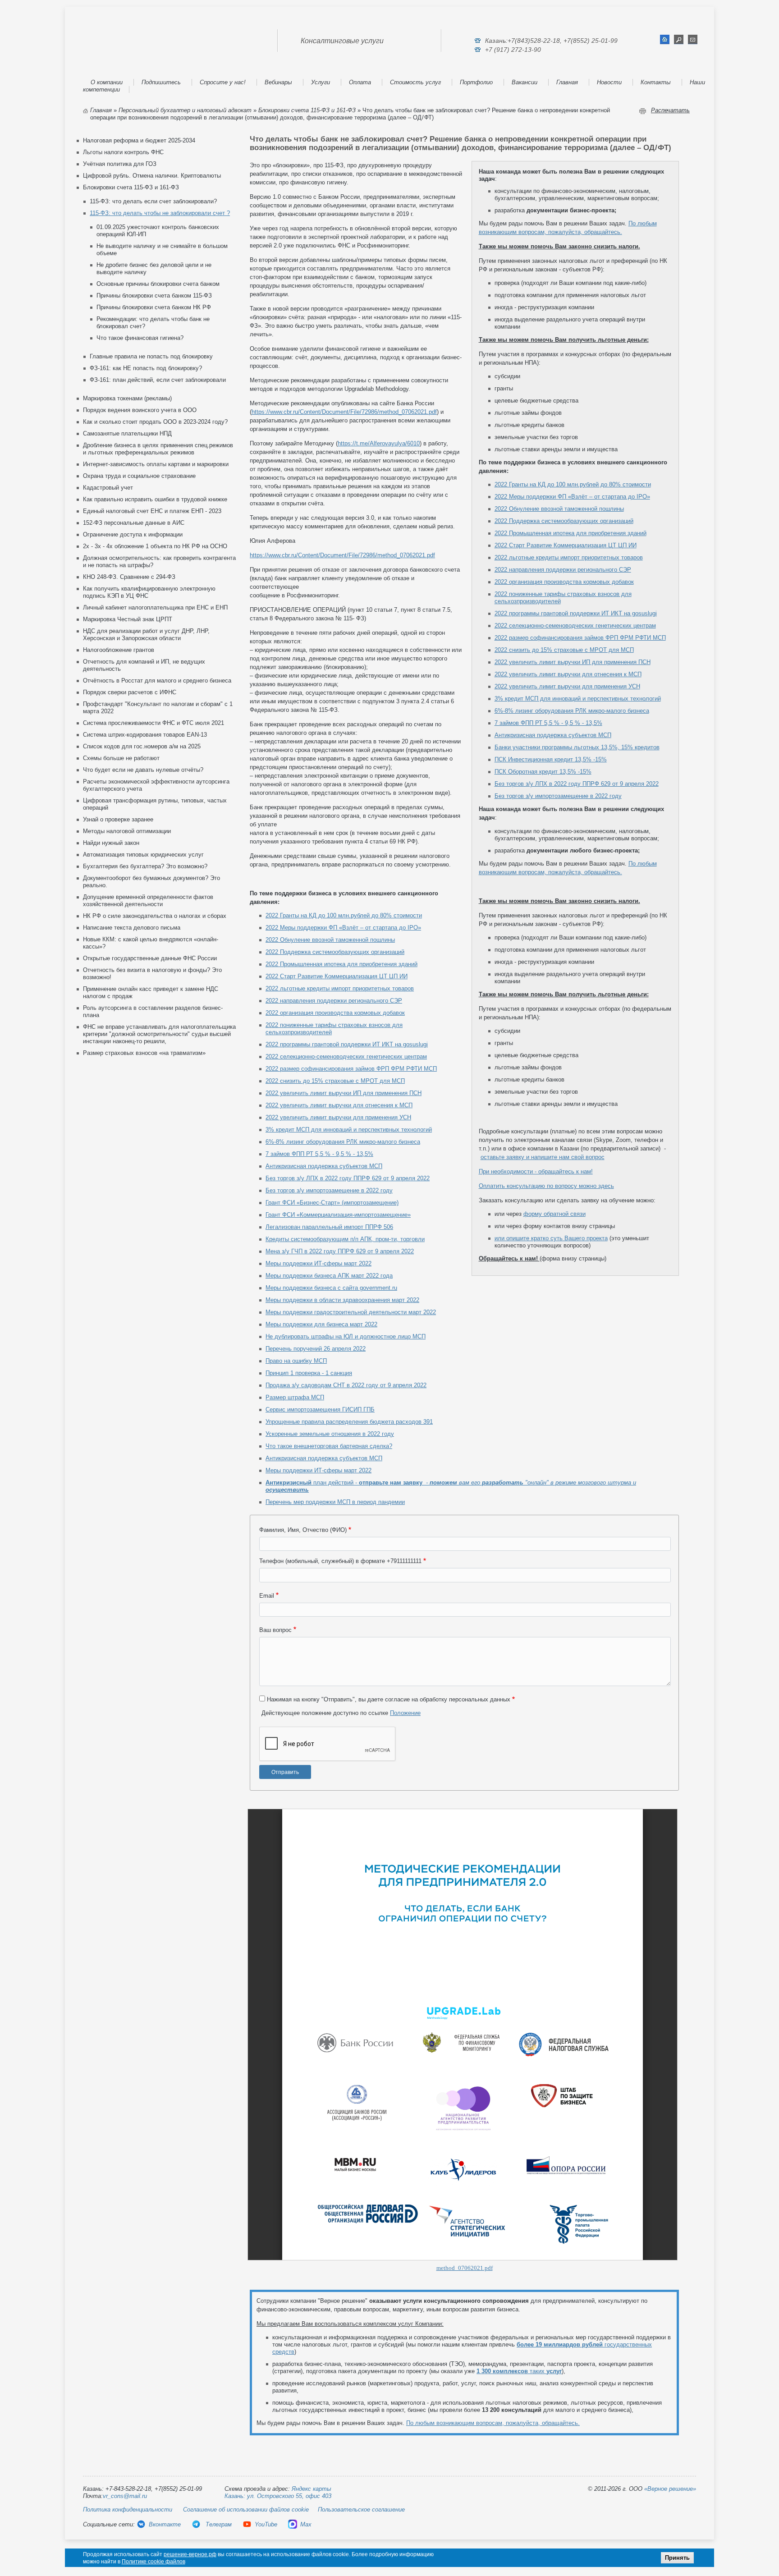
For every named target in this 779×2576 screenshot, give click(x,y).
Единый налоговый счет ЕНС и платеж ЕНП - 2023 (152, 511)
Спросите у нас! (223, 82)
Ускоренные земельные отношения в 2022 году (330, 1434)
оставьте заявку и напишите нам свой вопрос (543, 1157)
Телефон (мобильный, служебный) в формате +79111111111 (340, 1561)
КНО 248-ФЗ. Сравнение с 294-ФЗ (129, 577)
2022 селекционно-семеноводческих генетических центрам (575, 626)
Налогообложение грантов (119, 650)
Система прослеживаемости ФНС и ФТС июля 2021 (154, 723)
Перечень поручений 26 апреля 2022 (316, 1349)
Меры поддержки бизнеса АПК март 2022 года (329, 1276)
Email (267, 1596)
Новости (609, 82)
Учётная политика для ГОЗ (120, 164)
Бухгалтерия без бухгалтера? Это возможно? (145, 866)
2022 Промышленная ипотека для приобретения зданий (571, 533)
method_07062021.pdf (465, 2268)
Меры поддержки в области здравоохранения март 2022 (342, 1300)
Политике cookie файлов (154, 2562)
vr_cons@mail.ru (125, 2496)
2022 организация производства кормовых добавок (564, 582)
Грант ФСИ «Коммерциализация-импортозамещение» (338, 1215)
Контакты (656, 82)
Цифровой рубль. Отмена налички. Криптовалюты (152, 176)
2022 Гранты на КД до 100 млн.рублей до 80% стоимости (573, 484)
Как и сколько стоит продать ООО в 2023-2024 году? (155, 422)
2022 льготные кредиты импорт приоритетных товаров (569, 557)
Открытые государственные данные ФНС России (150, 958)
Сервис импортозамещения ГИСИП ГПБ (320, 1409)
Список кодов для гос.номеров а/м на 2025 (142, 746)
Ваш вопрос (275, 1630)
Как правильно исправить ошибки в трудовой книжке (155, 499)
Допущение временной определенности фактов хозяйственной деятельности (148, 901)
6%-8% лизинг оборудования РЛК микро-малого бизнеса (572, 711)
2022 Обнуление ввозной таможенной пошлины (559, 509)
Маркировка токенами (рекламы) (127, 398)
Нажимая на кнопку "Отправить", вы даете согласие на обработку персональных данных (389, 1699)
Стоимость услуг (415, 82)
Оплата (360, 82)
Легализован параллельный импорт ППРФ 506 (329, 1227)
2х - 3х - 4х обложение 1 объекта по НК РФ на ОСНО (155, 546)
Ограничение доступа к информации (133, 534)
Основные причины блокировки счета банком (158, 284)
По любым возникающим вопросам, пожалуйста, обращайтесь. (493, 2423)
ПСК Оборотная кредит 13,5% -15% (543, 772)
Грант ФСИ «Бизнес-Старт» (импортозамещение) (332, 1203)
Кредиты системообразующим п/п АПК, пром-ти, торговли (345, 1239)
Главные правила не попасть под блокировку (151, 356)
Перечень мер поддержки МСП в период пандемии (335, 1502)
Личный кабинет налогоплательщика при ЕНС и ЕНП (155, 607)
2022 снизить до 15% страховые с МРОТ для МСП (564, 650)
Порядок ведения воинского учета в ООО (140, 410)
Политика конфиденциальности (128, 2510)
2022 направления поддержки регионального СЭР (563, 570)
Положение (405, 1713)
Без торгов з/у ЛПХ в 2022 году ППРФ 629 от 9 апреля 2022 (577, 784)
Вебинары (278, 82)
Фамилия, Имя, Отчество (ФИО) (303, 1530)
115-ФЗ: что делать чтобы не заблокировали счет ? (160, 213)
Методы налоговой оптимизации (127, 831)
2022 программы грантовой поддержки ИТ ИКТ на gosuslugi (576, 613)
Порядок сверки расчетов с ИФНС (130, 692)
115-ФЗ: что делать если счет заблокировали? (153, 201)
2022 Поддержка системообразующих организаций (564, 521)
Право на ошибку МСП (296, 1361)
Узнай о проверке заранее (118, 819)
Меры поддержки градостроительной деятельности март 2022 (351, 1312)
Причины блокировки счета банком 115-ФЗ (154, 296)
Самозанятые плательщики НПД (127, 433)
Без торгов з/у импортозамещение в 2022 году (558, 796)
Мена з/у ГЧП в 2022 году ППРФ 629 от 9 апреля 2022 (340, 1251)
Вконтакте (165, 2524)
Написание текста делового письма (132, 928)
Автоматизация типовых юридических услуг (143, 855)
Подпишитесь (161, 82)
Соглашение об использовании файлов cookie (246, 2510)
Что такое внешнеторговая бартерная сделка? (329, 1446)
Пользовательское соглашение (361, 2510)
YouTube (266, 2524)
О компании (107, 82)
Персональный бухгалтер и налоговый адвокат (185, 110)
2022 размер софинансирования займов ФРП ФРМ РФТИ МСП (580, 638)
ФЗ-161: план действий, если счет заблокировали (158, 380)
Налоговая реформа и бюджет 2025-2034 (139, 140)
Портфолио (476, 82)
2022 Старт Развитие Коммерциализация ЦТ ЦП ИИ (566, 545)
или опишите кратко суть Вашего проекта (551, 1238)
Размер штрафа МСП (295, 1397)
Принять (677, 2558)
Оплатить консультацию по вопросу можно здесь (546, 1186)
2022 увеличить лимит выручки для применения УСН (567, 686)
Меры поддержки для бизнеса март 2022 (321, 1324)
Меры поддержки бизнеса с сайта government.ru (331, 1288)
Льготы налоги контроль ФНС (123, 152)
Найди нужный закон (111, 843)
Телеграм (218, 2524)
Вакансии (525, 82)
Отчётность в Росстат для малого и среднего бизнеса (157, 681)
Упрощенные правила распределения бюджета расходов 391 (349, 1422)
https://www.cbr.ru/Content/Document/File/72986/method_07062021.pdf (344, 412)
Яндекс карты (312, 2489)
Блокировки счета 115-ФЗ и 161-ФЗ (307, 110)
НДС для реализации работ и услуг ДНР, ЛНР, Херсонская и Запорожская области (146, 635)
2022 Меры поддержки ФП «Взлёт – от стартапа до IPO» (572, 497)
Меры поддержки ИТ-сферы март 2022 (318, 1263)
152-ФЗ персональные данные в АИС (134, 523)
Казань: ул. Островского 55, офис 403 (278, 2496)
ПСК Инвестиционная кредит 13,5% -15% (551, 759)
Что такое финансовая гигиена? (140, 338)
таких (519, 2371)
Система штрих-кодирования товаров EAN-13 (145, 735)
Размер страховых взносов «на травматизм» (144, 1053)
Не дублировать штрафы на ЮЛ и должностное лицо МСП (346, 1336)
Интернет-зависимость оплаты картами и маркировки (156, 464)
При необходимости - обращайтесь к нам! (536, 1171)
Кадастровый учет (108, 488)
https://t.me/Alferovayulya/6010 (379, 443)
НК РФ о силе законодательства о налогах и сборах (155, 916)
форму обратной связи (554, 1214)
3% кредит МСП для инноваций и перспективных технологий (578, 699)
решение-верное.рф (190, 2554)
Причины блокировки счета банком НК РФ (154, 307)
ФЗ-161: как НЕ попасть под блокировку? (146, 368)
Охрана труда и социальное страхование (139, 476)
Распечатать (670, 110)
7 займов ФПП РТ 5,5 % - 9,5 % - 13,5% (548, 723)
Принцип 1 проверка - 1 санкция (309, 1373)
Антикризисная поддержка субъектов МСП (553, 735)
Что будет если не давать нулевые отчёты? (143, 770)
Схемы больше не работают (121, 758)
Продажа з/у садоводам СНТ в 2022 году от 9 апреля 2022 (346, 1385)
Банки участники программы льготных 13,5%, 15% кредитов (577, 747)
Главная (567, 82)
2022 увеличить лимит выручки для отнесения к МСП (568, 674)
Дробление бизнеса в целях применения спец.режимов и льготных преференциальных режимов (158, 449)
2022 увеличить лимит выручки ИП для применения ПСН (573, 662)
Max (306, 2524)
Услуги (321, 82)
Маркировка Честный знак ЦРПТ (128, 619)
